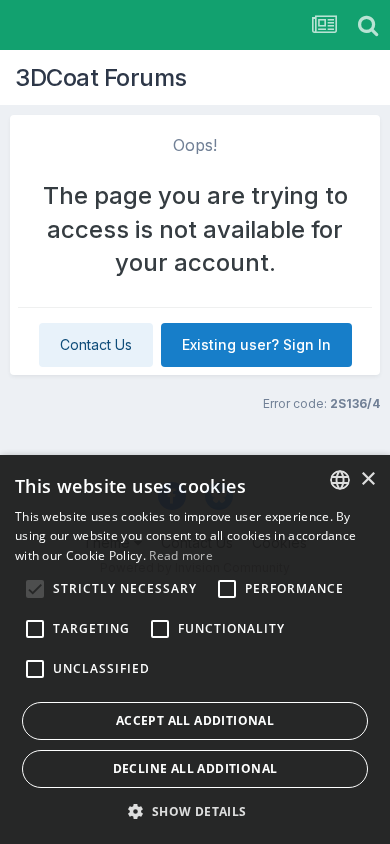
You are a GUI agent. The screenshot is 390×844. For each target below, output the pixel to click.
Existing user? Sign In (256, 344)
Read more (181, 555)
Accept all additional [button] (195, 720)
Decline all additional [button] (195, 768)
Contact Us (96, 344)
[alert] (195, 649)
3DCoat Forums (101, 77)
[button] (194, 811)
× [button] (367, 479)
